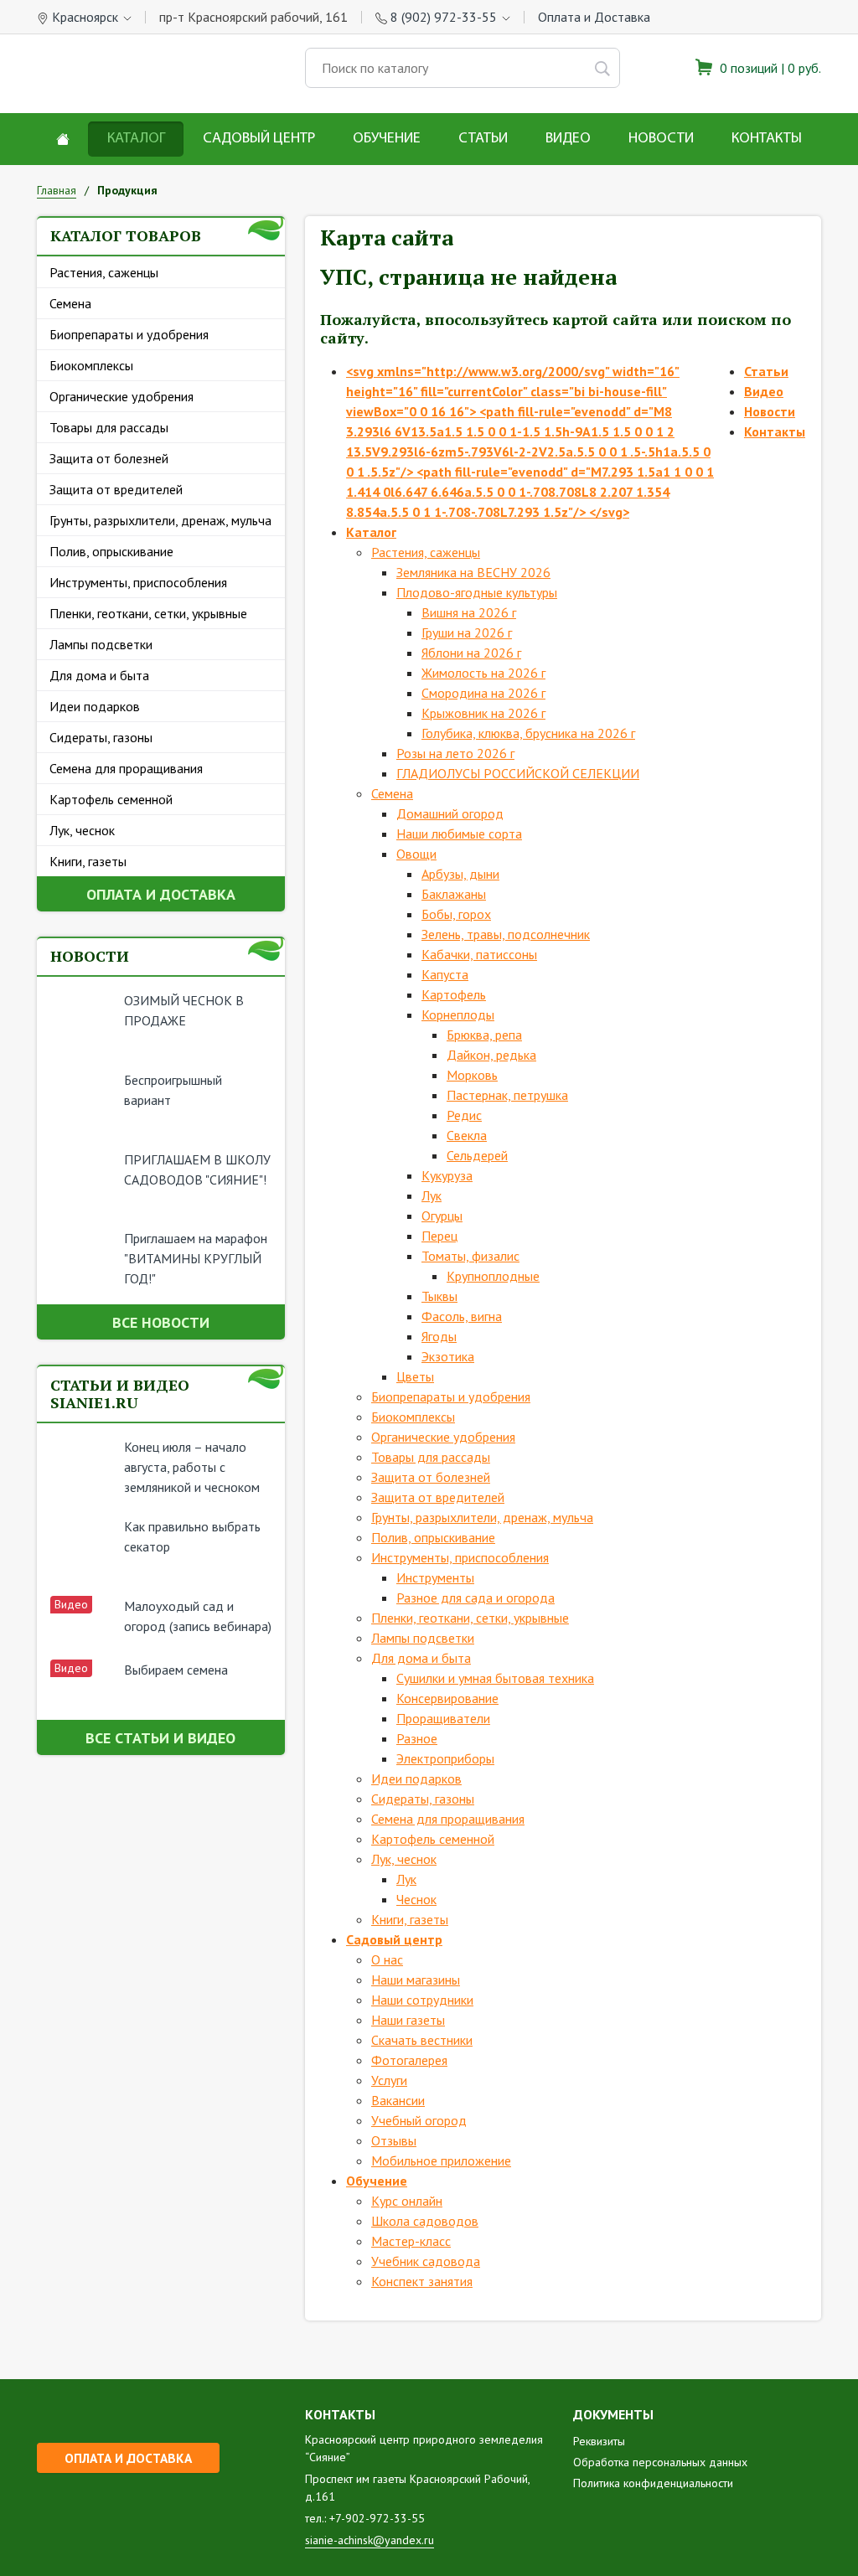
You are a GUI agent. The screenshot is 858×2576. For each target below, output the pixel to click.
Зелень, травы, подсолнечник (506, 934)
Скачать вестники (422, 2040)
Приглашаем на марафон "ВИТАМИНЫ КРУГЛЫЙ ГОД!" (196, 1258)
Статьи (483, 139)
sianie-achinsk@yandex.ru (370, 2540)
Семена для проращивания (126, 768)
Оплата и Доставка (594, 17)
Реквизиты (599, 2441)
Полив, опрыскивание (111, 551)
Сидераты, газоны (101, 737)
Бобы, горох (456, 914)
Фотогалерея (409, 2060)
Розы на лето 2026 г (455, 753)
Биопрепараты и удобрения (129, 334)
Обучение (387, 139)
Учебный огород (419, 2120)
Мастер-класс (411, 2241)
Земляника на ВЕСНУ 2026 (473, 572)
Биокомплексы (91, 365)
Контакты (767, 139)
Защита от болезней (109, 458)
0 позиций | (769, 68)
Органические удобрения (121, 396)
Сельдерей (477, 1155)
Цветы (415, 1376)
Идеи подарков (95, 706)
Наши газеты (408, 2020)
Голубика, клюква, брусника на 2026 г (528, 733)
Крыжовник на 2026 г (483, 713)
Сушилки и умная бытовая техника (495, 1678)
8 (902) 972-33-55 (444, 17)
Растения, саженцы (104, 272)
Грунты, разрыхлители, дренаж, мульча (160, 520)
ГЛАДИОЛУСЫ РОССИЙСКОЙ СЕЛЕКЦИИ (518, 773)
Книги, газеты (88, 861)
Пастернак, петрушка (507, 1095)
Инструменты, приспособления (138, 582)
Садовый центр (259, 139)
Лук (432, 1195)
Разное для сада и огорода (476, 1598)
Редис (464, 1115)
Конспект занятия (422, 2281)
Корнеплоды (458, 1014)
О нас (387, 1959)
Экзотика (448, 1356)
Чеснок (416, 1899)
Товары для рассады (109, 427)
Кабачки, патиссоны (479, 954)
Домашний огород (450, 813)
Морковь (472, 1075)
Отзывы (394, 2140)
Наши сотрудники (422, 2000)
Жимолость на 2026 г (483, 673)
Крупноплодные (493, 1276)
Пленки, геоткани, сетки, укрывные (148, 613)
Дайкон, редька (491, 1055)
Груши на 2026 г (467, 632)
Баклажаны (454, 894)
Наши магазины (416, 1980)
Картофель (454, 994)
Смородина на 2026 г (483, 693)
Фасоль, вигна (462, 1316)
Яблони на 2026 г (471, 653)
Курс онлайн (407, 2201)
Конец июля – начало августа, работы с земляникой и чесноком (192, 1467)
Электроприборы (445, 1758)
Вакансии (398, 2100)
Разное (417, 1738)
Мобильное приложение (441, 2160)
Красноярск (85, 17)
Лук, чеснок (82, 830)
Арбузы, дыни (460, 874)
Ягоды (439, 1336)
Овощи (416, 854)
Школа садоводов (425, 2221)
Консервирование (447, 1698)
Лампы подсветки (101, 644)
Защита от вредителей (116, 489)
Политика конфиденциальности (653, 2483)
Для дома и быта (99, 675)
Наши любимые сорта (459, 834)
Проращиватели (443, 1718)
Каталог (136, 139)
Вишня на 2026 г (469, 612)
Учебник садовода (426, 2261)
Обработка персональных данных (660, 2462)
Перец (439, 1236)
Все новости (161, 1322)
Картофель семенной (111, 799)
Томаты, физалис (470, 1256)
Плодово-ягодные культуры (477, 592)
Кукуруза (447, 1175)
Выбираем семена (176, 1670)
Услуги (389, 2080)
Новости (661, 139)
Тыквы (439, 1296)
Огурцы (442, 1216)
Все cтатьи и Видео (160, 1738)
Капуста (445, 974)
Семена (70, 303)
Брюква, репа (484, 1035)
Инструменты (435, 1577)
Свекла (467, 1135)
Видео (568, 139)
